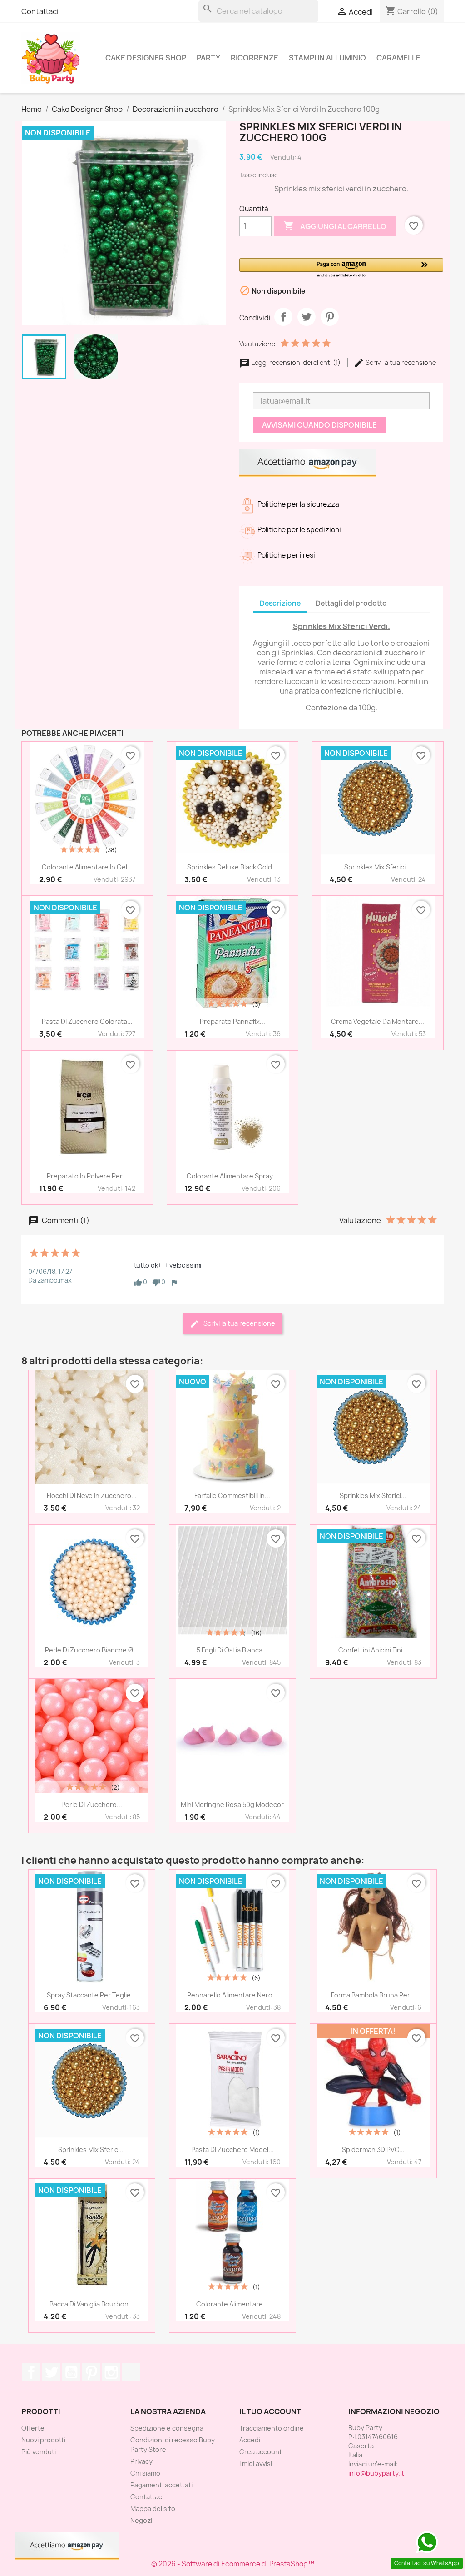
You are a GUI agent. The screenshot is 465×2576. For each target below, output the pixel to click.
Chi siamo (145, 2473)
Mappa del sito (153, 2509)
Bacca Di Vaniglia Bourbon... (92, 2304)
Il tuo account (270, 2411)
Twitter (51, 2372)
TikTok (131, 2372)
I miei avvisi (256, 2464)
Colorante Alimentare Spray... (232, 1176)
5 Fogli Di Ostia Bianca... (232, 1650)
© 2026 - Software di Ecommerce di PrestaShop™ (233, 2564)
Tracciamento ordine (272, 2428)
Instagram (111, 2372)
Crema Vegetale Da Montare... (378, 1021)
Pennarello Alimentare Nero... (232, 1995)
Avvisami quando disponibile (319, 425)
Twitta (307, 317)
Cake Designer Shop (146, 58)
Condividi (283, 317)
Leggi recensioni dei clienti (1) (296, 362)
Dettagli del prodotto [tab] (351, 603)
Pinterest (330, 317)
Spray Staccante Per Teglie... (92, 1995)
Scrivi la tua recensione (400, 362)
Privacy (141, 2461)
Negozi (141, 2520)
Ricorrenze (255, 58)
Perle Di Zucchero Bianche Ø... (92, 1650)
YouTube (71, 2372)
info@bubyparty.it (376, 2473)
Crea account (261, 2452)
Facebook (31, 2372)
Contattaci (40, 11)
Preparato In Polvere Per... (87, 1176)
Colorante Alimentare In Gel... (87, 867)
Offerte (33, 2428)
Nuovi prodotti (43, 2440)
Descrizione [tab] (280, 603)
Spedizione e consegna (167, 2428)
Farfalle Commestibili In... (232, 1495)
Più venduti (39, 2452)
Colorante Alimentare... (232, 2304)
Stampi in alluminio (327, 58)
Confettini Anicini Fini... (373, 1650)
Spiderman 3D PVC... (373, 2149)
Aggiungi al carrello (335, 226)
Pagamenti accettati (161, 2485)
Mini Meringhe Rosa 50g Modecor (232, 1805)
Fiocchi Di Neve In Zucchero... (92, 1495)
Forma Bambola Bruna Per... (373, 1995)
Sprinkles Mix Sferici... (378, 867)
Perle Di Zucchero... (92, 1805)
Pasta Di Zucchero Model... (232, 2149)
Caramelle (398, 58)
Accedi (250, 2440)
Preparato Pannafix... (232, 1021)
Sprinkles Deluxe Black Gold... (232, 867)
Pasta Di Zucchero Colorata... (87, 1021)
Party (208, 58)
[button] (341, 268)
